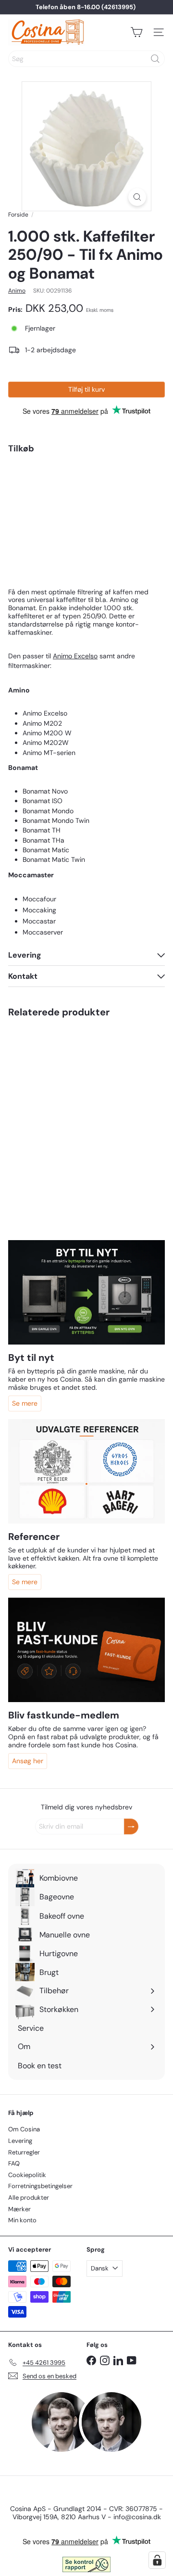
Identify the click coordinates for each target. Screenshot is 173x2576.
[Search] (155, 59)
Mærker (19, 2209)
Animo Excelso (75, 656)
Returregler (24, 2152)
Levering (20, 2141)
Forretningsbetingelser (40, 2186)
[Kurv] (136, 32)
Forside (18, 215)
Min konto (22, 2220)
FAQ (14, 2163)
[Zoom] (137, 197)
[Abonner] (131, 1826)
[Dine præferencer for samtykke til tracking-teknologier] (157, 2560)
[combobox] (86, 59)
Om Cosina (24, 2129)
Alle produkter (29, 2198)
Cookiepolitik (27, 2175)
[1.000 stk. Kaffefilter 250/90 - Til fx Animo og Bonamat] (86, 505)
